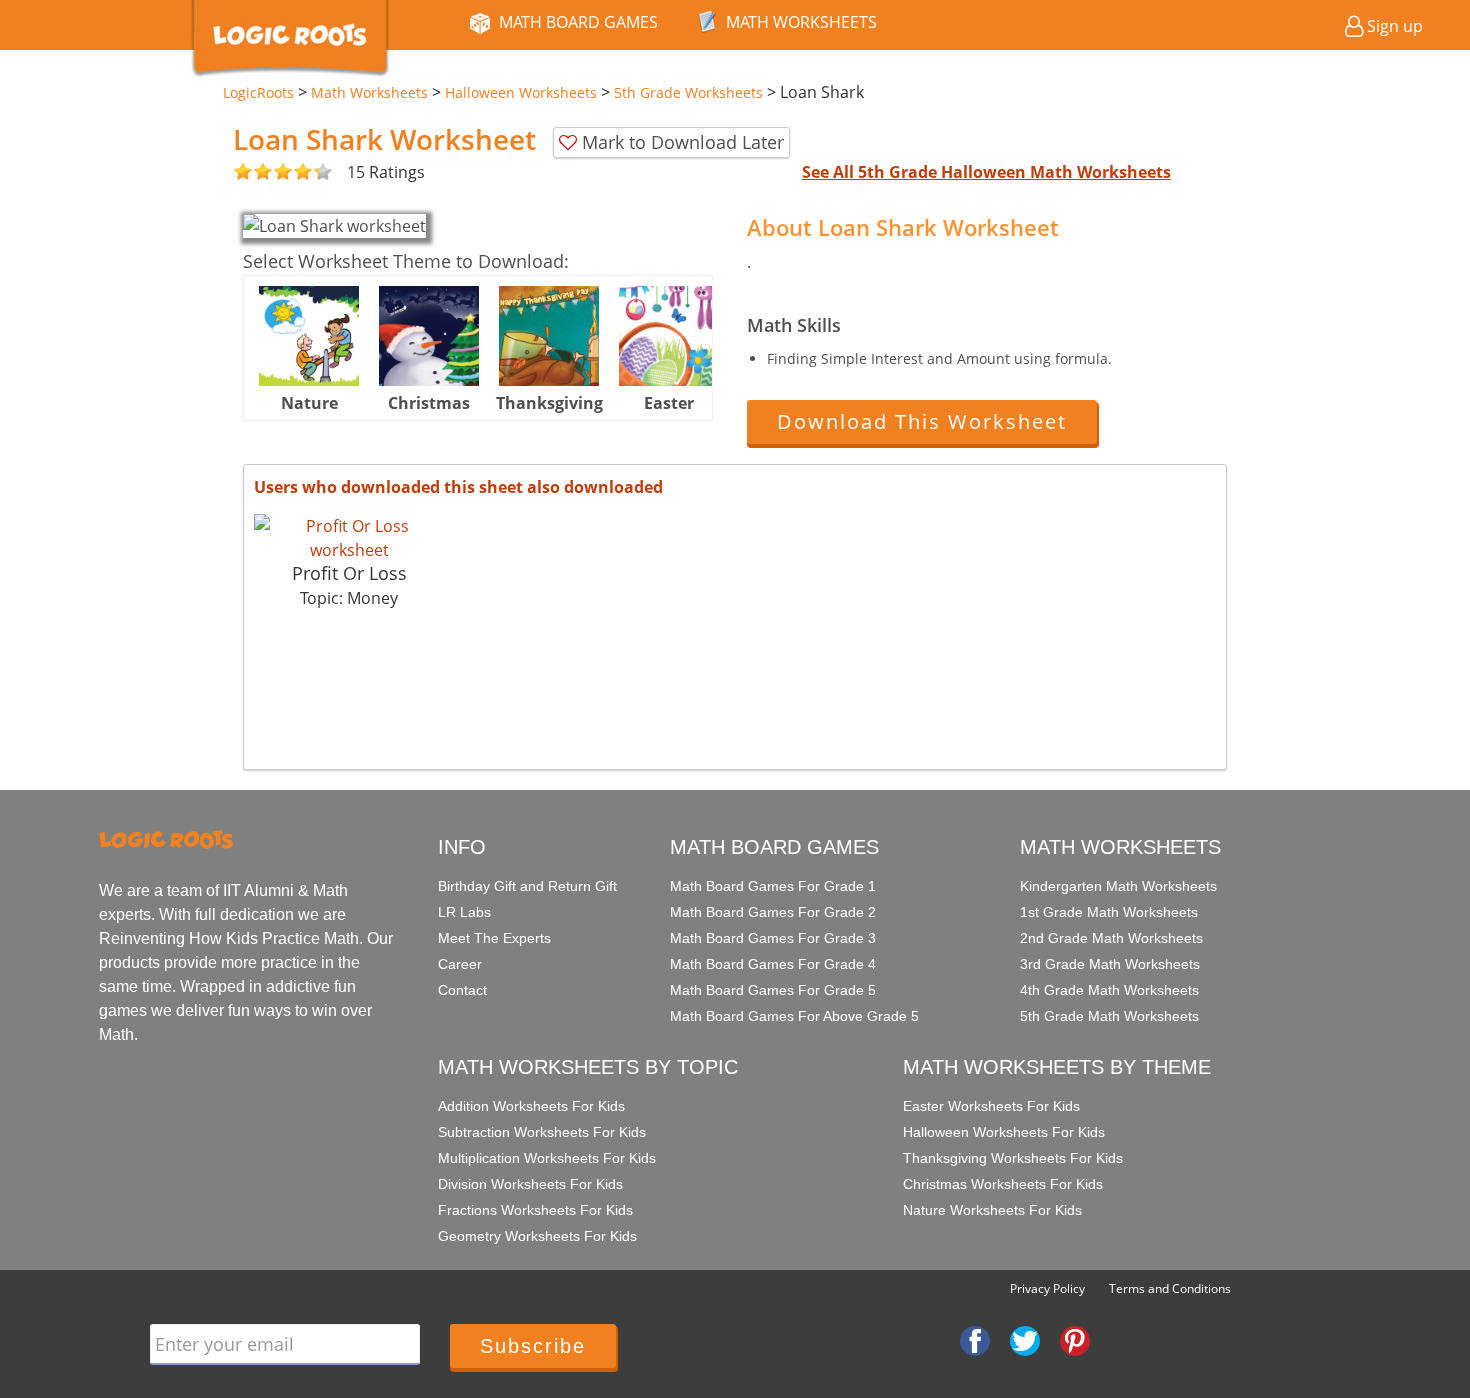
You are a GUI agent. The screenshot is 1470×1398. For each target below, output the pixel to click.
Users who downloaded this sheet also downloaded (458, 487)
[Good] (253, 172)
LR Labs (464, 912)
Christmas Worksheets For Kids (1003, 1184)
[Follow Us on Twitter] (1025, 1339)
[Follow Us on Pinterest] (1075, 1339)
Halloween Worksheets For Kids (1004, 1132)
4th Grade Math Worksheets (1109, 990)
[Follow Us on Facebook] (975, 1339)
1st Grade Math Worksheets (1109, 912)
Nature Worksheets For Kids (992, 1210)
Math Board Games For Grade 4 (773, 964)
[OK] (243, 172)
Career (460, 964)
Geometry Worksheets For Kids (537, 1236)
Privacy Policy (1047, 1288)
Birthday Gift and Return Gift (527, 886)
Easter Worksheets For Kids (991, 1106)
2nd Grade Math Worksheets (1111, 938)
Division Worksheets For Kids (530, 1184)
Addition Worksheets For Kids (531, 1106)
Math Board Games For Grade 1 (773, 886)
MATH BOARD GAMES (578, 22)
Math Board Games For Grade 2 (773, 912)
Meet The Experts (494, 938)
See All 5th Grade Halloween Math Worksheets (986, 172)
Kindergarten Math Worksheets (1118, 886)
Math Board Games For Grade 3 (773, 938)
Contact (462, 990)
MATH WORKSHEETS (801, 22)
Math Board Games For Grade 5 (773, 990)
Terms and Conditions (1170, 1288)
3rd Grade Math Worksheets (1110, 964)
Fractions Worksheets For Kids (535, 1210)
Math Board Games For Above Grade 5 (794, 1016)
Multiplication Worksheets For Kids (547, 1158)
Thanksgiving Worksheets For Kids (1013, 1158)
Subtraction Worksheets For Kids (542, 1132)
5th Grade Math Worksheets (1109, 1016)
